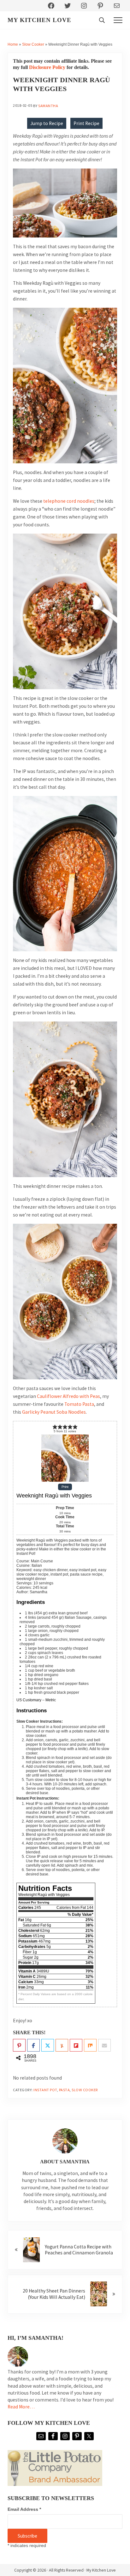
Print (65, 1487)
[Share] (33, 2046)
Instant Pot (45, 2090)
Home (13, 44)
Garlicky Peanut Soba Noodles (54, 1412)
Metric (51, 1700)
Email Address (24, 2509)
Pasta (65, 2090)
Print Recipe (86, 123)
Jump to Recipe (47, 123)
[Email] (104, 2046)
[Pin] (19, 2046)
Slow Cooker (33, 44)
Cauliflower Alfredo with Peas (68, 1396)
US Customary (29, 1700)
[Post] (48, 2046)
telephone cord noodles (69, 501)
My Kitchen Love (39, 20)
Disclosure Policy (47, 67)
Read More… (21, 2407)
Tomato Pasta (79, 1404)
